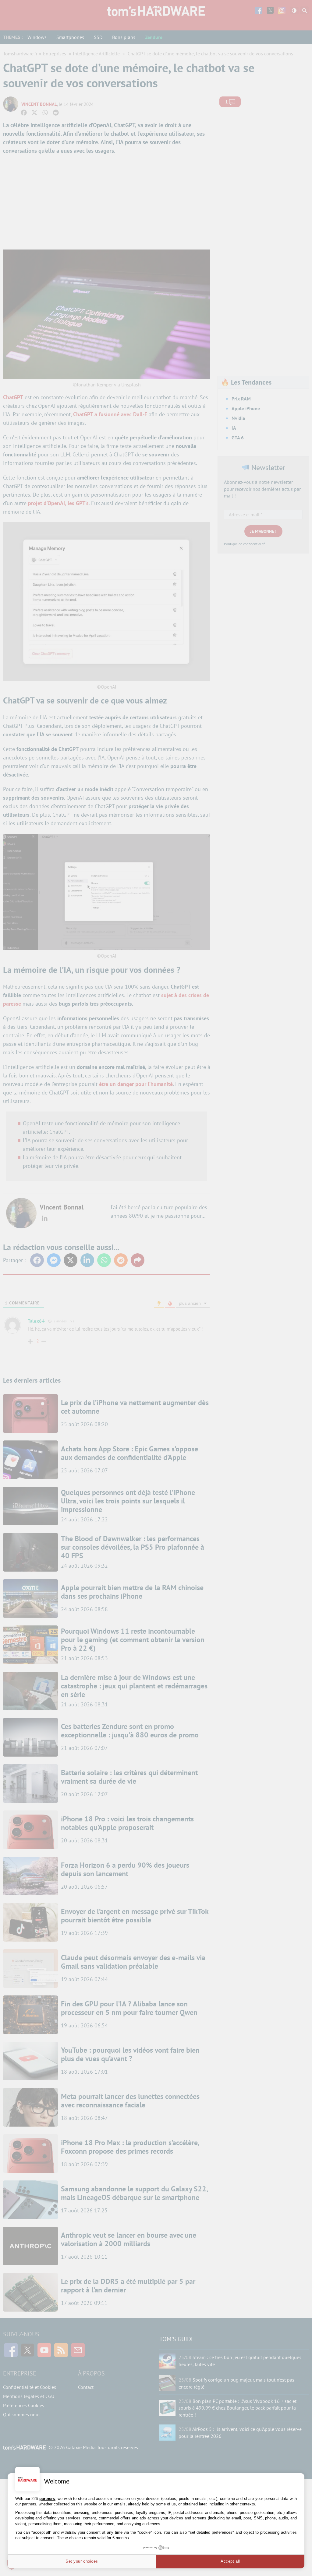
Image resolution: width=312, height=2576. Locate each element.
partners (47, 2499)
